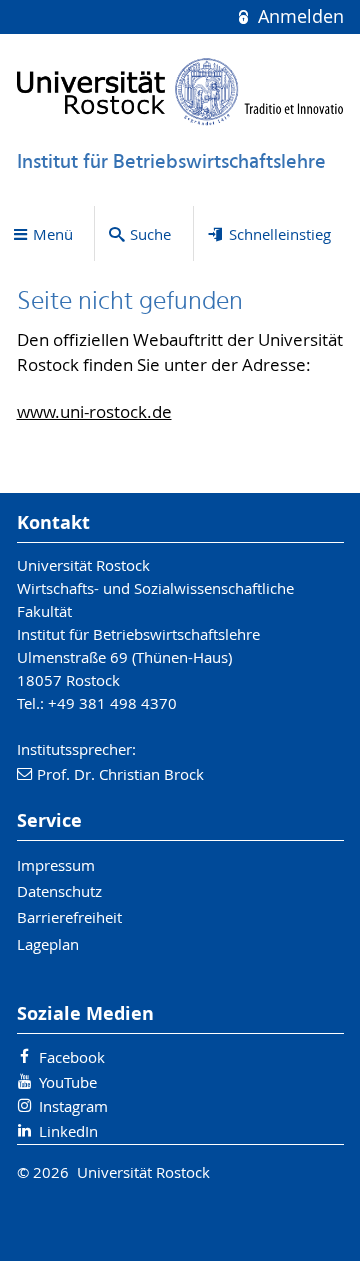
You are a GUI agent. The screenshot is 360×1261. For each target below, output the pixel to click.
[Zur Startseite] (180, 91)
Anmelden (298, 16)
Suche (150, 234)
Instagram (73, 1106)
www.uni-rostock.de (94, 412)
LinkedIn (68, 1131)
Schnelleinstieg (280, 234)
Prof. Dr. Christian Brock (120, 774)
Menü (53, 234)
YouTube (68, 1082)
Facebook (72, 1057)
